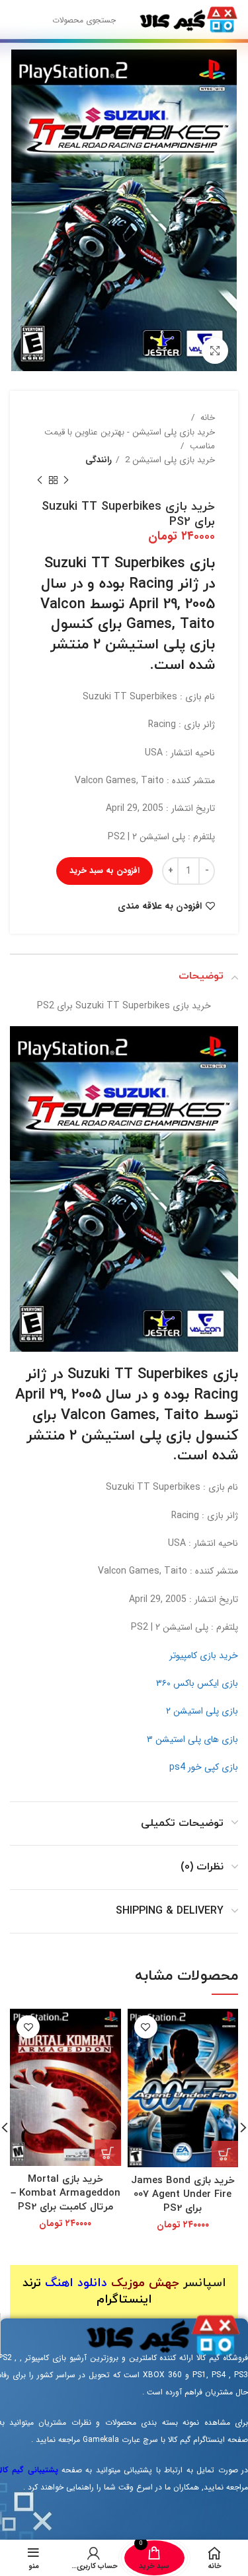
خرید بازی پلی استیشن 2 (169, 460)
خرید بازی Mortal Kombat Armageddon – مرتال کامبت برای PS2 (65, 2193)
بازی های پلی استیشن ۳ (192, 1739)
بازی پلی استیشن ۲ (202, 1711)
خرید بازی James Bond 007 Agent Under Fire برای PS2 (183, 2195)
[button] (225, 2154)
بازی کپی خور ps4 (204, 1767)
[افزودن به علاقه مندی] (146, 2027)
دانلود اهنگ (76, 2283)
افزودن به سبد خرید (104, 871)
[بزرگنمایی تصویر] (215, 351)
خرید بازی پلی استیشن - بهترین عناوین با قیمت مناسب (130, 439)
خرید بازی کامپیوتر (204, 1655)
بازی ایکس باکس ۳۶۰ (197, 1683)
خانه (206, 418)
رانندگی (99, 460)
